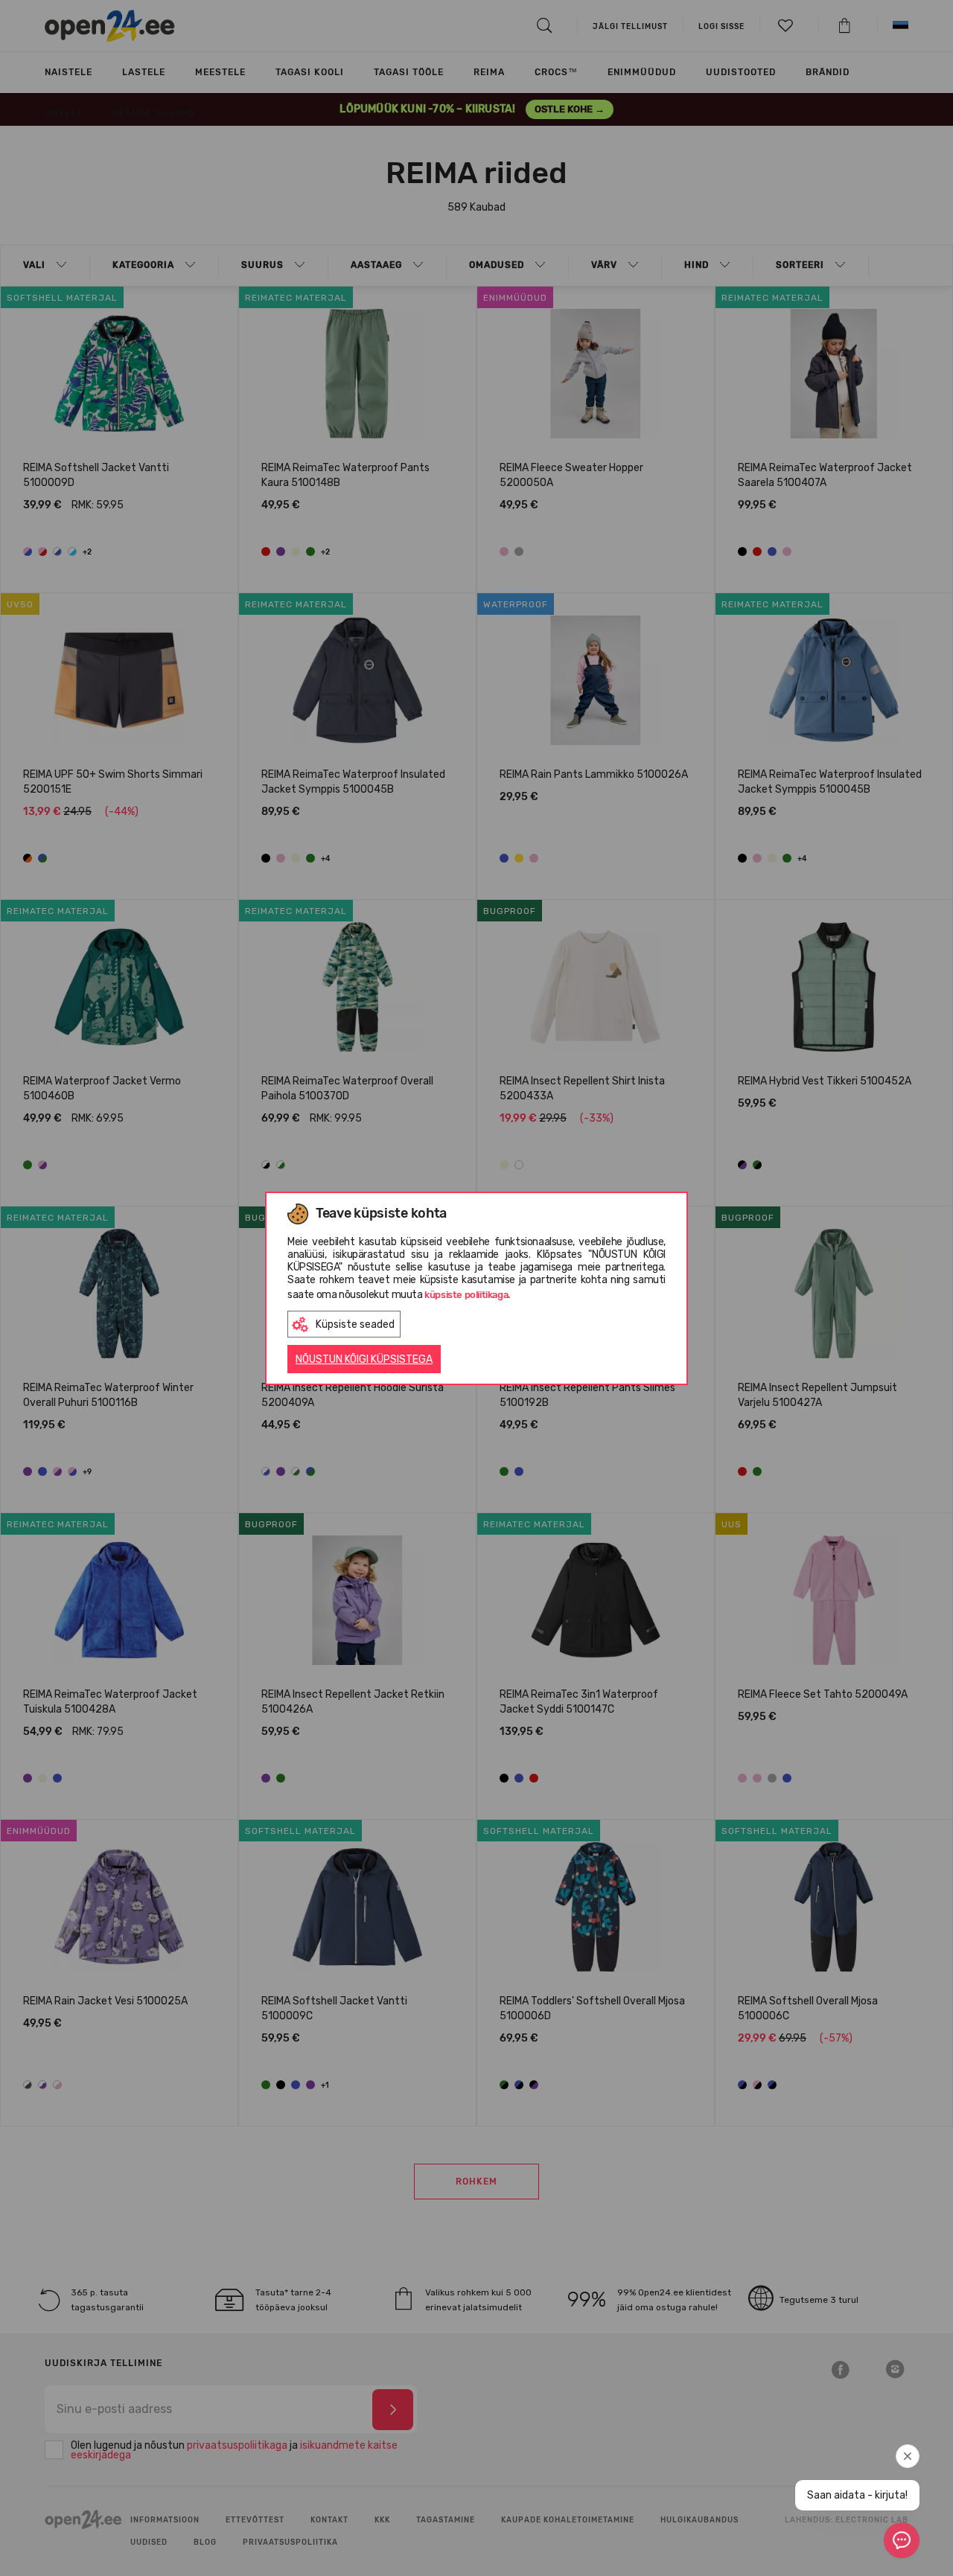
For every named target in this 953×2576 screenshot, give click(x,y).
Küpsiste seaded (355, 1324)
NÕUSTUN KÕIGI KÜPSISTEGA (364, 1359)
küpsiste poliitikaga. (468, 1295)
